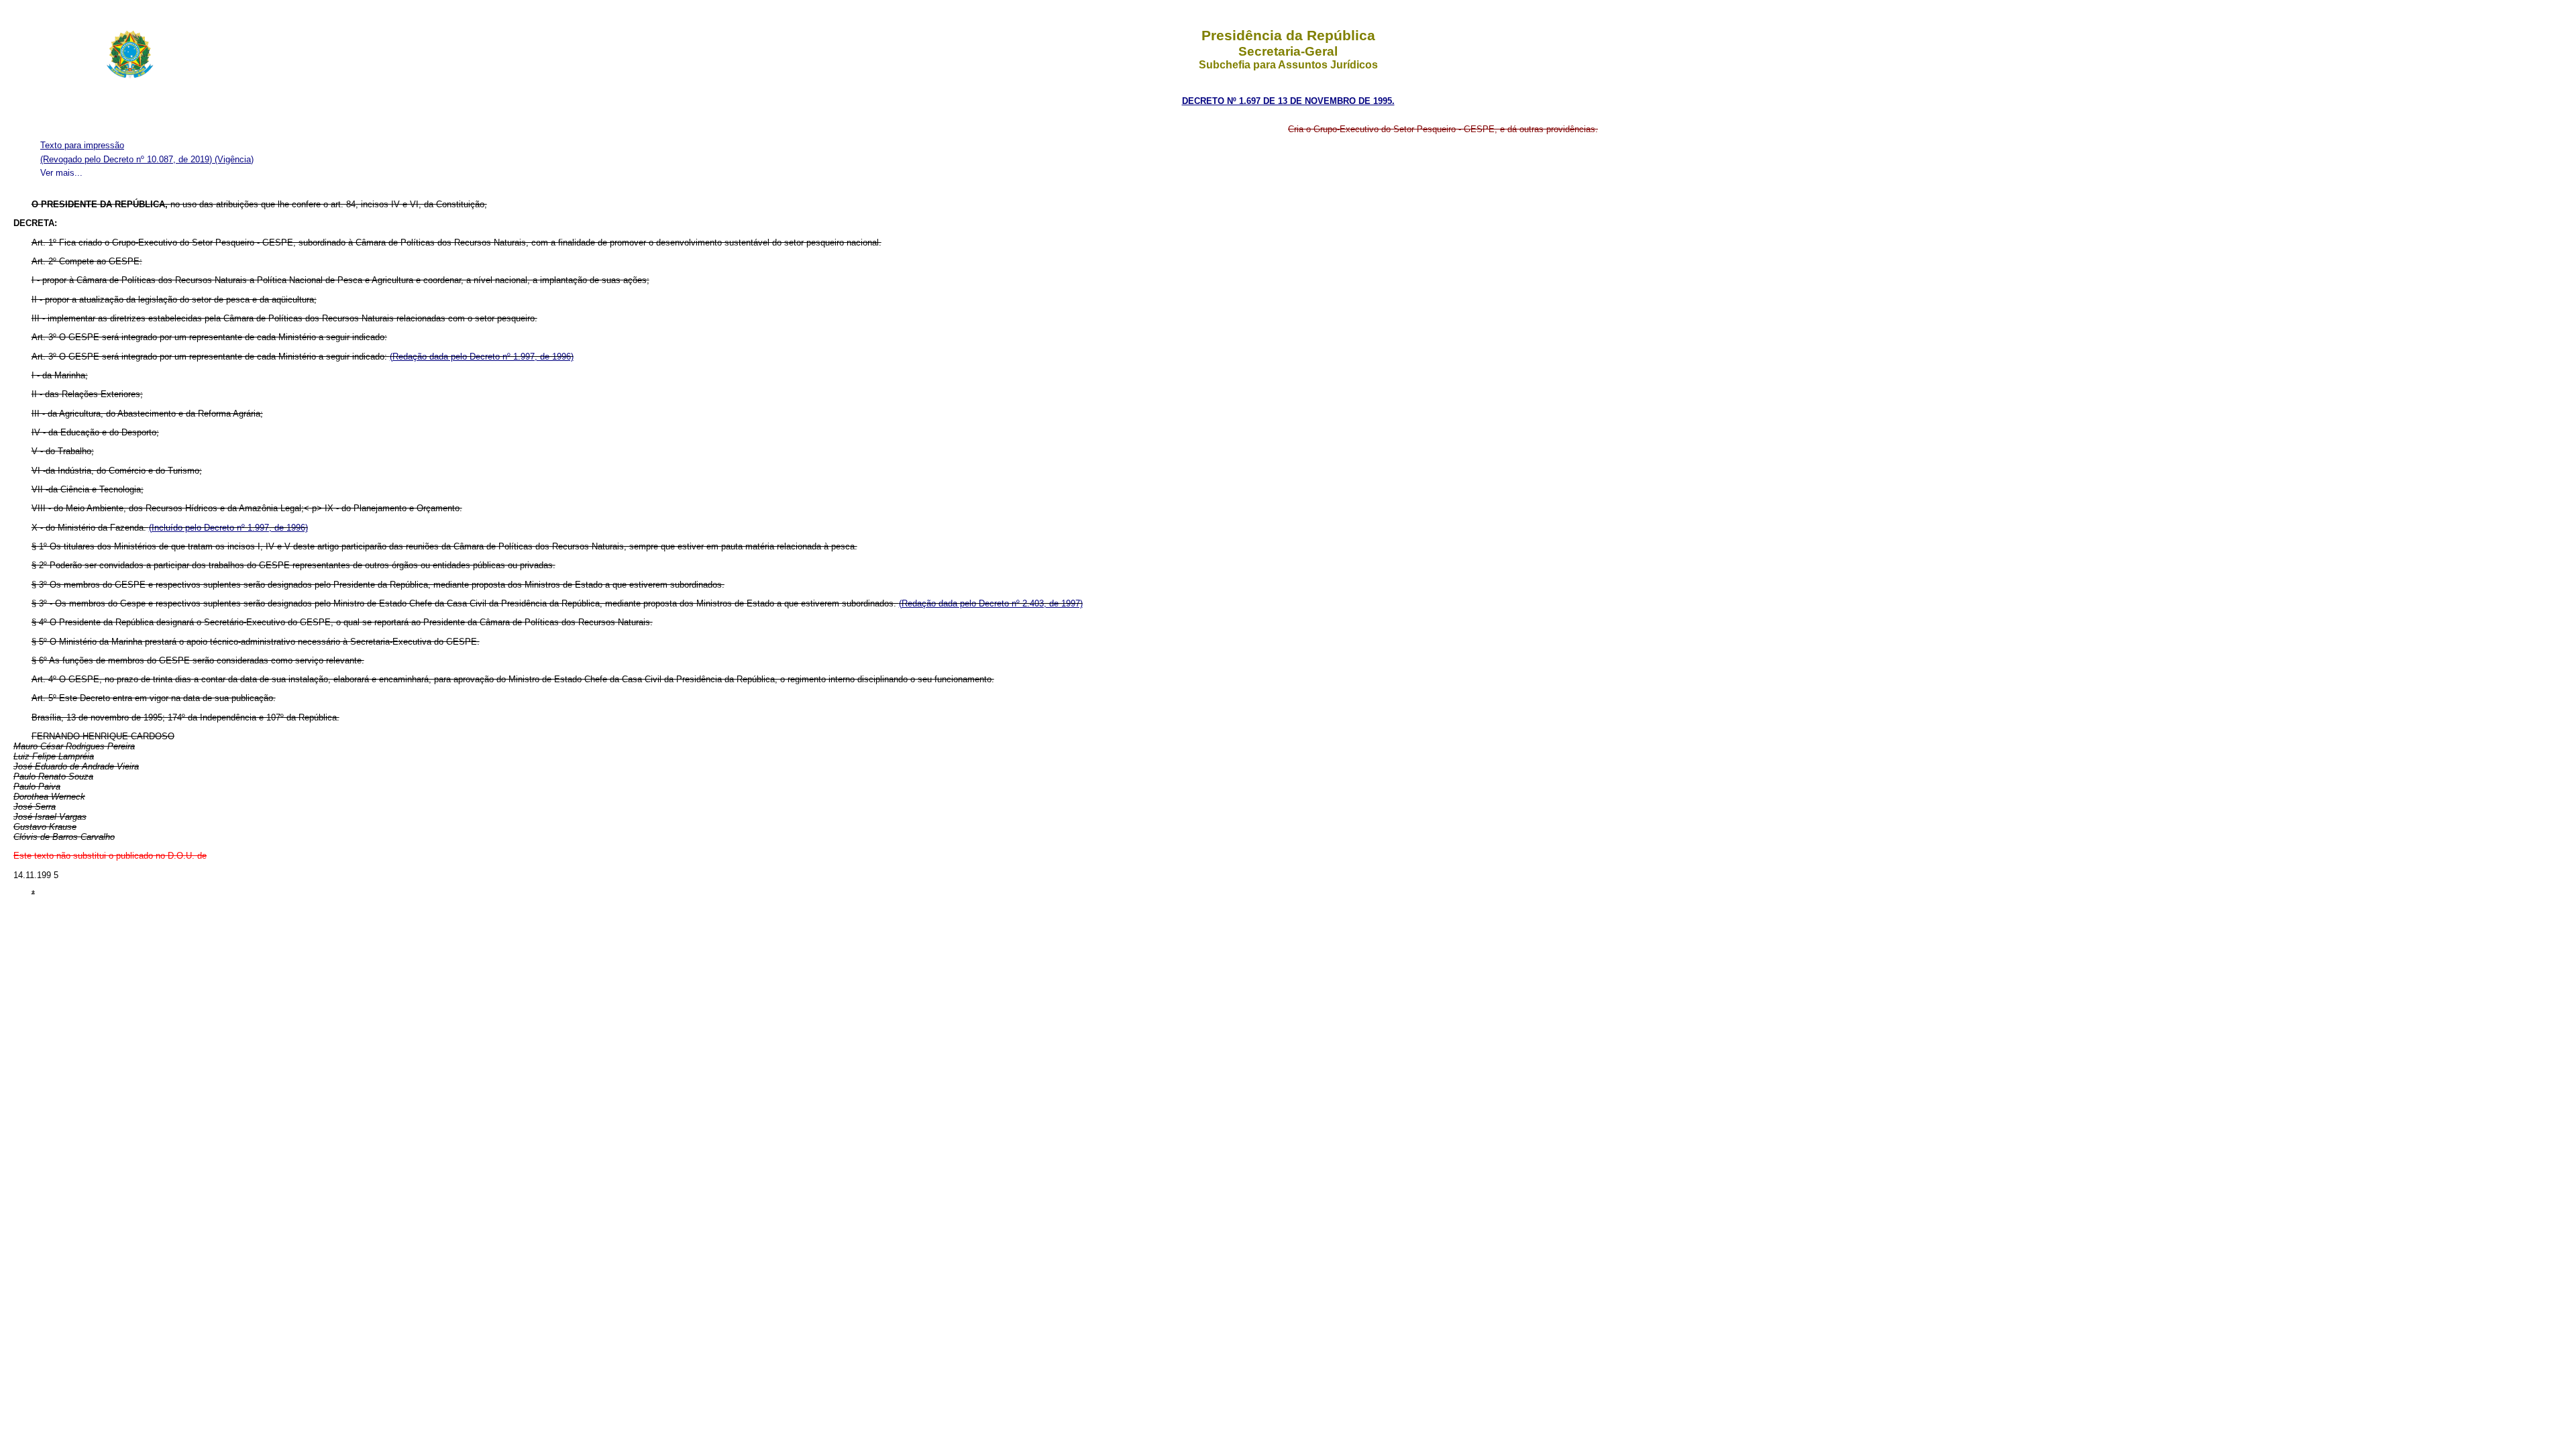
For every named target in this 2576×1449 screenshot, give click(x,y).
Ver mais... (61, 173)
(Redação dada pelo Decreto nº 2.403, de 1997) (991, 603)
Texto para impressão (82, 145)
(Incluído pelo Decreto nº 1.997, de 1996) (228, 528)
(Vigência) (234, 159)
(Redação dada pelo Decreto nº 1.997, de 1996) (482, 357)
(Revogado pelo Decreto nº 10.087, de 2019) (127, 159)
